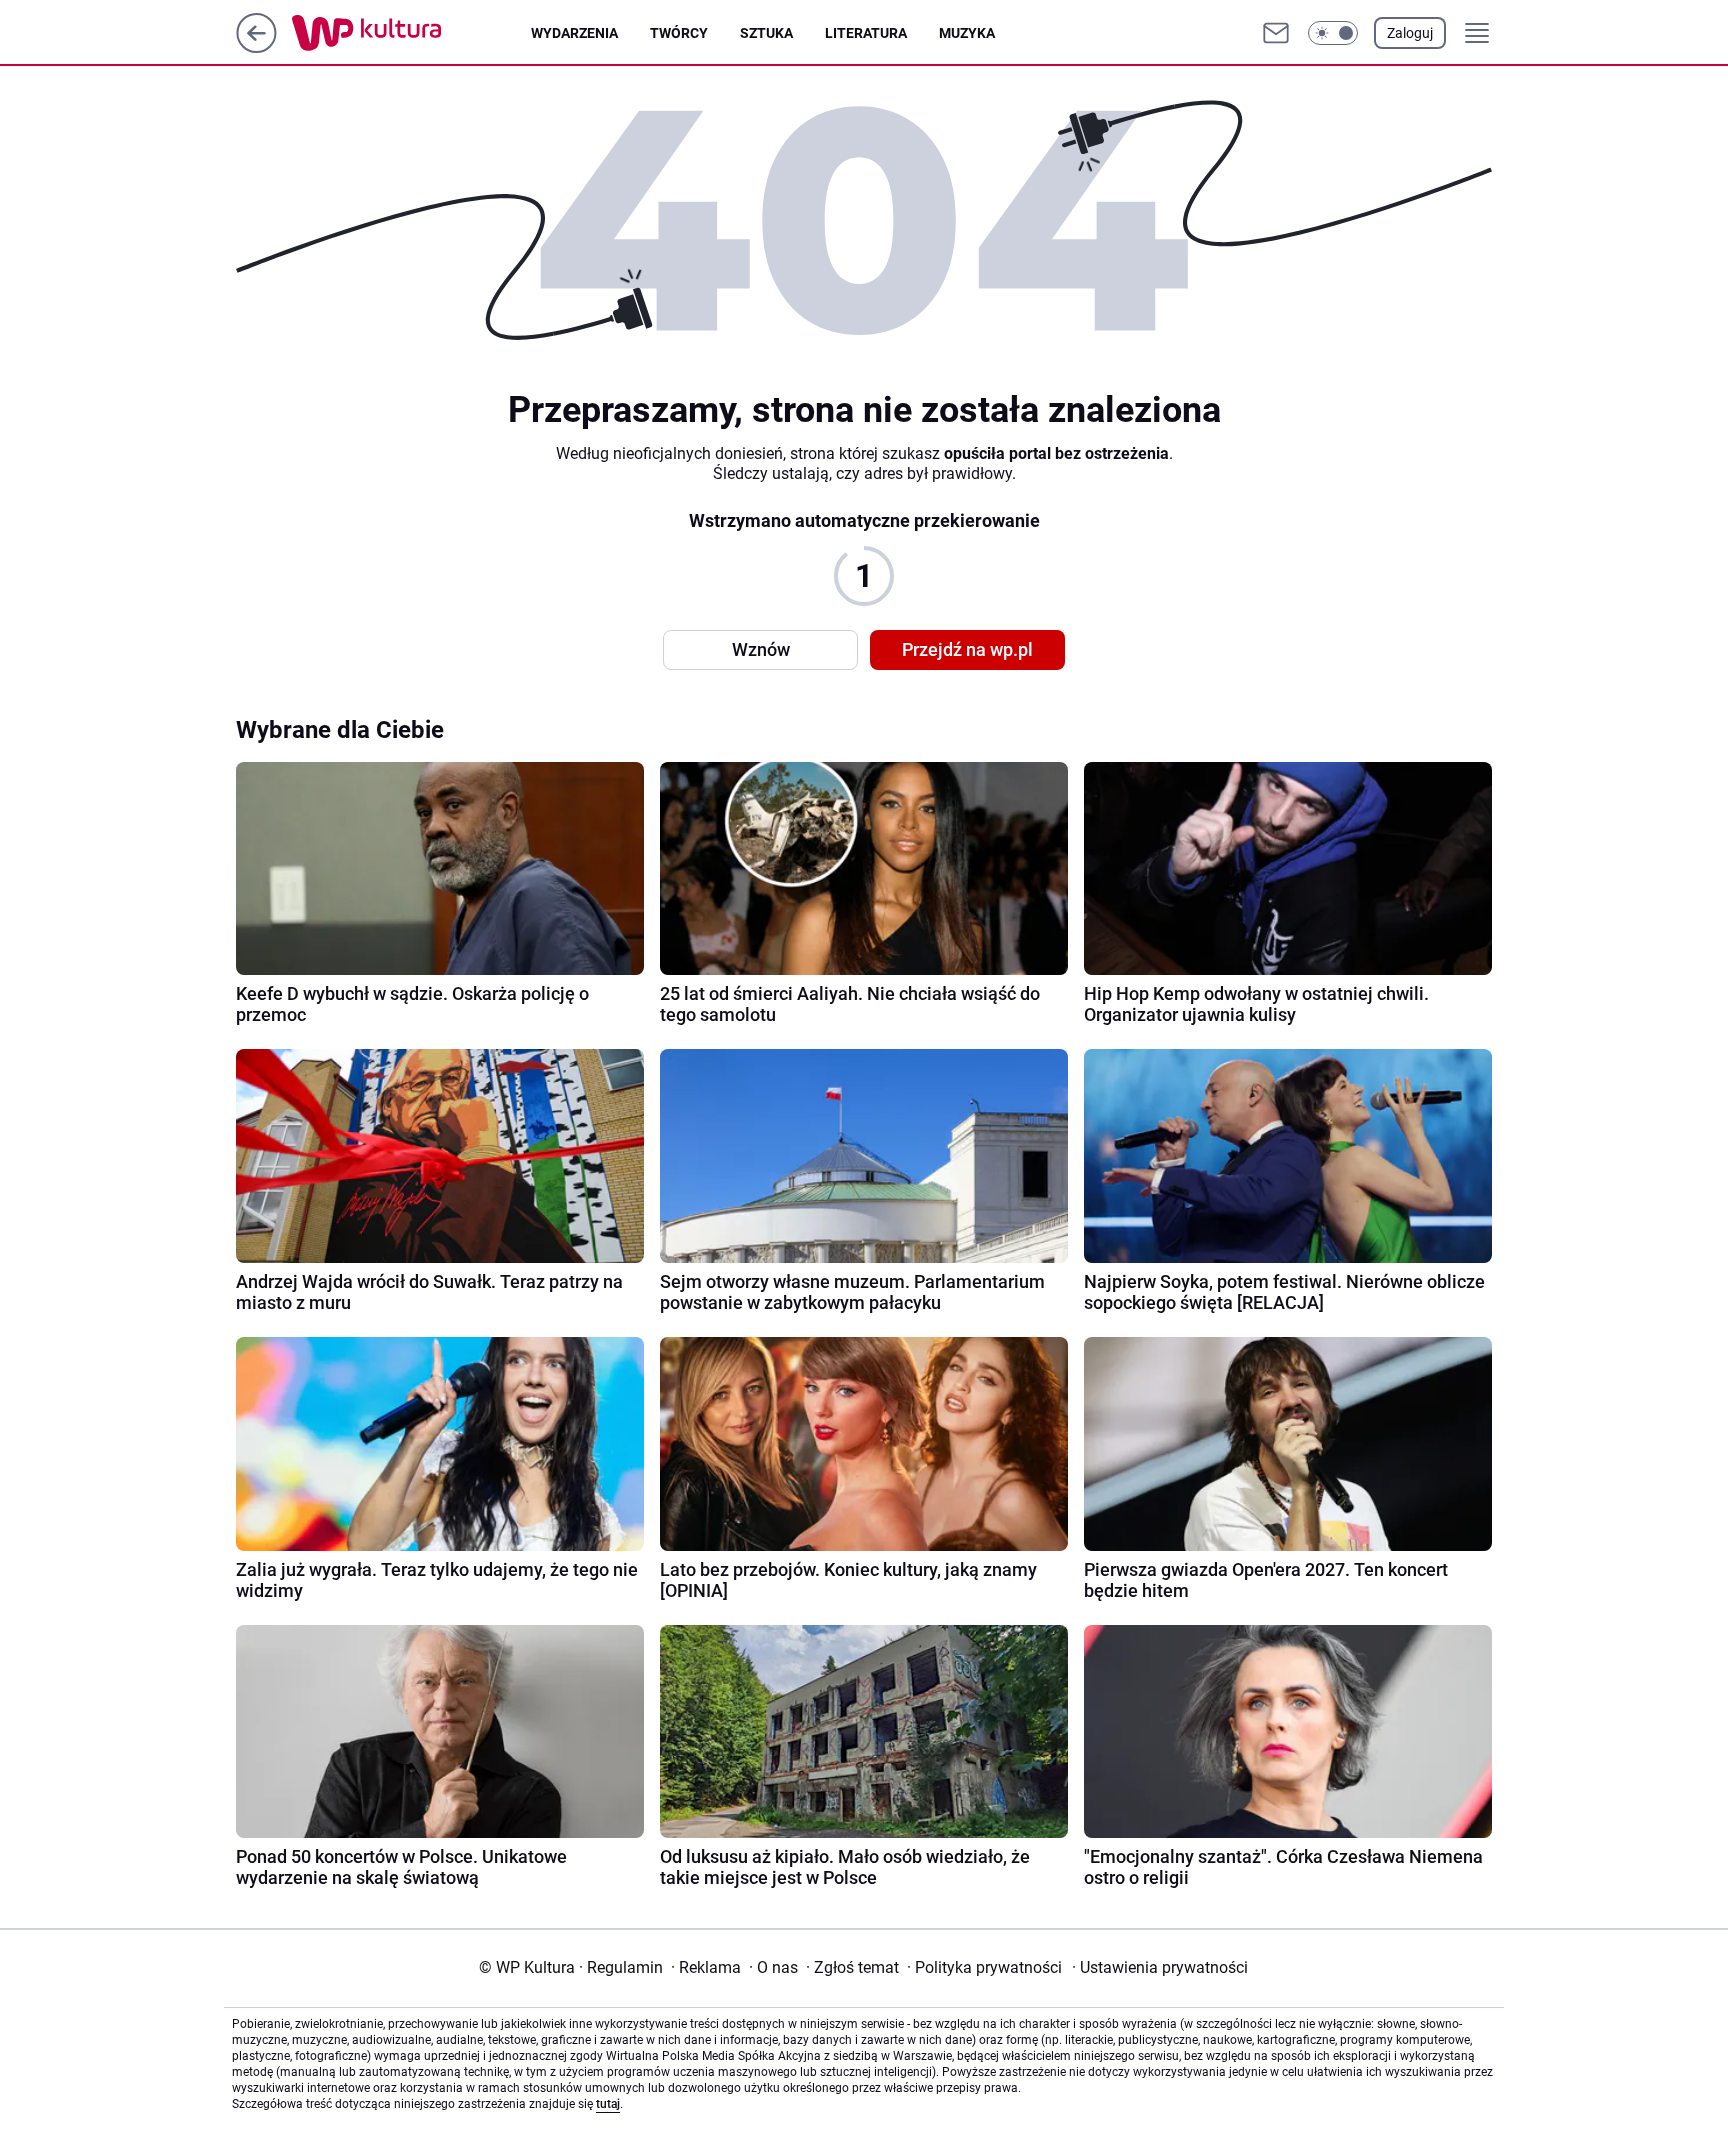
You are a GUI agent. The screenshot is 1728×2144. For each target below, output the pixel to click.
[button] (1333, 33)
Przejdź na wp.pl (967, 649)
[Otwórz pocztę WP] (1276, 33)
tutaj (608, 2104)
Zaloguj (1410, 33)
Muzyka (967, 33)
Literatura (866, 33)
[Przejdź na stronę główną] (256, 47)
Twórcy (679, 33)
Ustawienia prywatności (1160, 1967)
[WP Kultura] (411, 33)
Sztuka (766, 33)
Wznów (761, 649)
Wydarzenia (574, 33)
